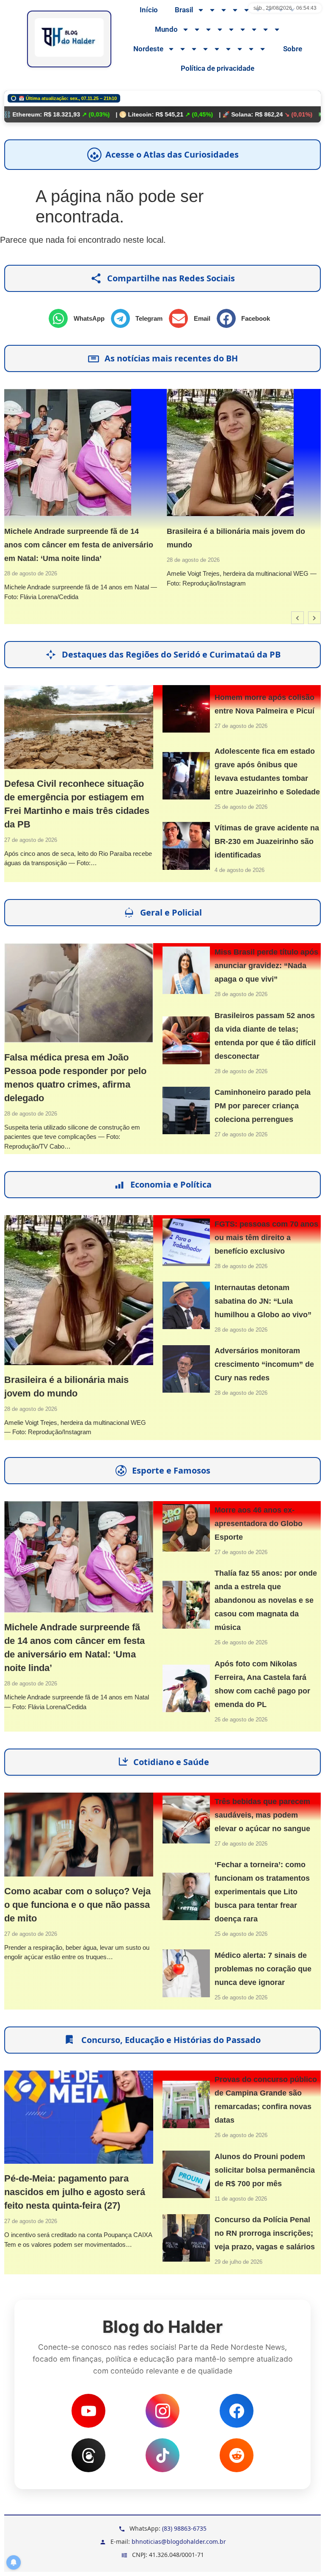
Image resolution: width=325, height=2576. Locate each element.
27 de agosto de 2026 (31, 840)
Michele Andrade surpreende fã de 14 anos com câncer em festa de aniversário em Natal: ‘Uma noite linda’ (79, 545)
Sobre (293, 49)
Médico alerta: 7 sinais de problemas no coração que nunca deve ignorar (263, 1969)
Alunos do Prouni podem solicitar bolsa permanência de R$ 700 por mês (265, 2170)
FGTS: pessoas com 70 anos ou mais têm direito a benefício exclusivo (266, 1238)
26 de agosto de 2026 (241, 1642)
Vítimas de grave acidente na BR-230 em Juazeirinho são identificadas (267, 841)
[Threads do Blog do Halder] (88, 2455)
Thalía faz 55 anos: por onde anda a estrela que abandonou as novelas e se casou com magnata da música (266, 1600)
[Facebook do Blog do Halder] (237, 2411)
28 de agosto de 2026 (31, 573)
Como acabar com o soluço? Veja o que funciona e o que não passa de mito (77, 1905)
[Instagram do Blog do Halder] (162, 2411)
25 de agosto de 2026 (241, 807)
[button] (80, 318)
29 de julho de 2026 (238, 2262)
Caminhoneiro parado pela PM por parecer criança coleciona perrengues (263, 1106)
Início (149, 10)
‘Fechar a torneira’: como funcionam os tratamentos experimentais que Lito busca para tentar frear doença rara (262, 1892)
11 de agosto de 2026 (241, 2199)
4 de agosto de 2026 (240, 870)
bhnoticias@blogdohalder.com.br (179, 2541)
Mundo (166, 29)
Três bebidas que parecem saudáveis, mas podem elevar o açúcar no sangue (262, 1815)
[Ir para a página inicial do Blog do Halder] (69, 39)
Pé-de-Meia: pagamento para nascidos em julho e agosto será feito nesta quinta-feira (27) (75, 2192)
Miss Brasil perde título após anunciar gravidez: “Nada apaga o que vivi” (266, 966)
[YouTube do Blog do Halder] (88, 2411)
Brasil (184, 10)
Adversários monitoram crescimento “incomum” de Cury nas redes (264, 1364)
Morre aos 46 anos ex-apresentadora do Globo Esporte (259, 1524)
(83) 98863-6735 (184, 2528)
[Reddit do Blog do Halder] (237, 2455)
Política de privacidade (218, 68)
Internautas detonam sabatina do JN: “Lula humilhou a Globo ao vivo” (263, 1301)
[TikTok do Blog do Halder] (162, 2455)
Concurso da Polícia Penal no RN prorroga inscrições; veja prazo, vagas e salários (265, 2233)
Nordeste (148, 49)
